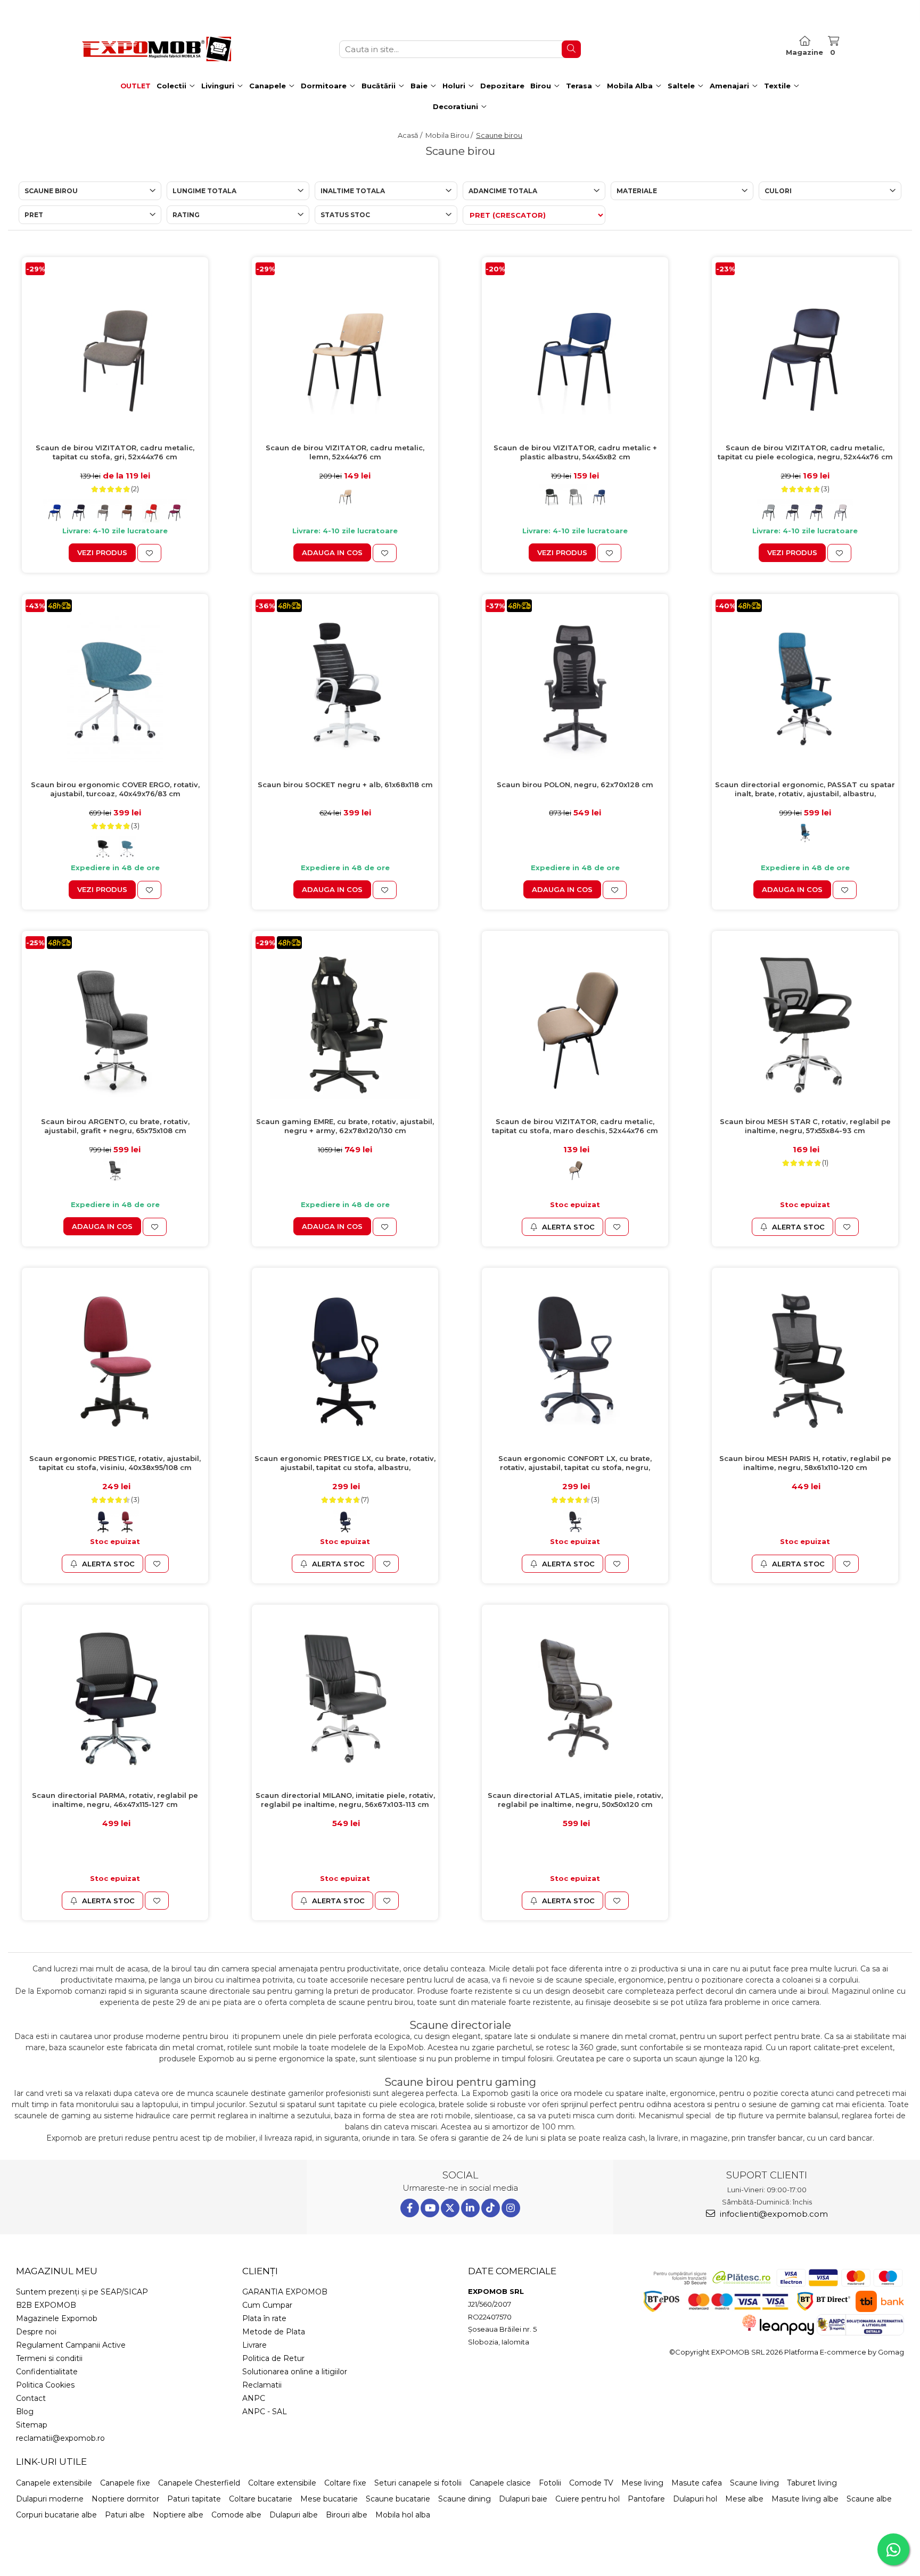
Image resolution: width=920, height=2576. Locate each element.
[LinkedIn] (470, 2208)
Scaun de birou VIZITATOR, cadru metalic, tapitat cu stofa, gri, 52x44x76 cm (115, 452)
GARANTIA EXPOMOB (285, 2292)
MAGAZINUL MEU (57, 2271)
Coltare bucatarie (261, 2499)
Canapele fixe (125, 2483)
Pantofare (646, 2499)
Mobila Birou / (450, 135)
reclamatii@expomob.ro (60, 2438)
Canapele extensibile (54, 2483)
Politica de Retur (273, 2358)
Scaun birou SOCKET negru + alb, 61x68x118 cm (345, 785)
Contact (31, 2398)
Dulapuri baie (523, 2499)
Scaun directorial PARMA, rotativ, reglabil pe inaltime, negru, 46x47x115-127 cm (115, 1800)
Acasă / (411, 135)
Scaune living (754, 2483)
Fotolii (550, 2483)
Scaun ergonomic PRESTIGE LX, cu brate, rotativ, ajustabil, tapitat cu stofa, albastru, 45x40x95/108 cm (345, 1463)
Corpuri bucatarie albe (56, 2515)
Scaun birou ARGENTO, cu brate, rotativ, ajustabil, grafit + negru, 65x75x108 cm (115, 1126)
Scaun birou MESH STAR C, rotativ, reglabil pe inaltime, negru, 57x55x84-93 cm (805, 1126)
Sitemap (32, 2425)
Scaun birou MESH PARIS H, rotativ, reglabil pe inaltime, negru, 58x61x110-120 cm (805, 1463)
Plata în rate (264, 2318)
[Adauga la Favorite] (149, 553)
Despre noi (36, 2332)
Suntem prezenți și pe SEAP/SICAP (82, 2292)
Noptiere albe (178, 2515)
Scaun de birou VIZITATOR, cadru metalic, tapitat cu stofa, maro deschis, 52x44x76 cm (575, 1126)
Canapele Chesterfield (199, 2483)
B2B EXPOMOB (46, 2305)
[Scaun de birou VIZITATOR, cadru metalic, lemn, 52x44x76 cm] (345, 350)
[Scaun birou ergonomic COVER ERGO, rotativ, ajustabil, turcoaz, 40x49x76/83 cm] (115, 687)
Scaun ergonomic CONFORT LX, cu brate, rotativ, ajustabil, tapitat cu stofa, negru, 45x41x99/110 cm (575, 1463)
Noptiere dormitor (125, 2499)
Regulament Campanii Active (71, 2345)
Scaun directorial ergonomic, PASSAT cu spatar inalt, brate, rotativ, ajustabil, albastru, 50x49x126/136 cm (805, 790)
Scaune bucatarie (398, 2499)
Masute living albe (805, 2499)
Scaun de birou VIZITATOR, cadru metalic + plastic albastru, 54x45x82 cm (575, 452)
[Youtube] (430, 2208)
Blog (25, 2412)
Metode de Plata (274, 2332)
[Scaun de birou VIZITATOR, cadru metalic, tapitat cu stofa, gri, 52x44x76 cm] (115, 350)
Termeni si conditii (49, 2358)
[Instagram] (511, 2208)
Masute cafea (697, 2483)
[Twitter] (450, 2208)
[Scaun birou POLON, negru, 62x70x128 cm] (575, 687)
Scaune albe (869, 2499)
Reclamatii (262, 2385)
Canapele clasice (500, 2483)
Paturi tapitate (194, 2499)
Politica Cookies (45, 2385)
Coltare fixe (345, 2483)
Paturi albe (125, 2515)
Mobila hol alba (403, 2515)
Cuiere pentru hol (588, 2499)
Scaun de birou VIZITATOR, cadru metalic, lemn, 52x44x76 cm (345, 452)
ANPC (254, 2398)
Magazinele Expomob (57, 2318)
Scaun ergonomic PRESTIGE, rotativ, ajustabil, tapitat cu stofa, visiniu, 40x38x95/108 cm (115, 1463)
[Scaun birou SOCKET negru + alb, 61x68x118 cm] (345, 687)
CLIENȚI (260, 2271)
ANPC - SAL (265, 2412)
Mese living (642, 2483)
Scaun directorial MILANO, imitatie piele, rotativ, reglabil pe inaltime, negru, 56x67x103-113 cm (345, 1800)
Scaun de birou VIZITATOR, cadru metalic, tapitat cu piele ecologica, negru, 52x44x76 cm (805, 452)
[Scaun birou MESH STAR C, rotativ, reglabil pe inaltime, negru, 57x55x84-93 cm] (805, 1024)
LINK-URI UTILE (51, 2462)
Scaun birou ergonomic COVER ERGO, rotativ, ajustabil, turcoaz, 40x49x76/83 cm (115, 789)
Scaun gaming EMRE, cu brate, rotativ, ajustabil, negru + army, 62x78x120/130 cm (345, 1126)
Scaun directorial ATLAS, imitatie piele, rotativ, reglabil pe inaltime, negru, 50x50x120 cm (575, 1800)
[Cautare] (571, 49)
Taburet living (812, 2483)
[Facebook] (410, 2208)
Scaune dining (465, 2499)
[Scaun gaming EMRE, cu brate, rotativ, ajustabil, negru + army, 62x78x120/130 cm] (345, 1024)
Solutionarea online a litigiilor (295, 2372)
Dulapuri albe (294, 2515)
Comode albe (236, 2515)
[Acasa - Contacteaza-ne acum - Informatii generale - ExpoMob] (157, 49)
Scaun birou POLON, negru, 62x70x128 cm (575, 785)
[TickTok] (491, 2208)
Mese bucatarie (329, 2499)
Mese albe (744, 2499)
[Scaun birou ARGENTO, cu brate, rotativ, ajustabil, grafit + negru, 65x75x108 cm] (115, 1024)
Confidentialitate (47, 2372)
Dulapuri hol (695, 2499)
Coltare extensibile (282, 2483)
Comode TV (591, 2483)
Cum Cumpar (267, 2305)
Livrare (254, 2345)
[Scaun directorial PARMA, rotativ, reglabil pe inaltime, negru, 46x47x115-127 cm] (115, 1698)
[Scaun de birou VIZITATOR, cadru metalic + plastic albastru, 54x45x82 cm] (575, 350)
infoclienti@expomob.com (773, 2214)
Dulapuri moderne (50, 2499)
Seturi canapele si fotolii (418, 2483)
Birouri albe (347, 2515)
